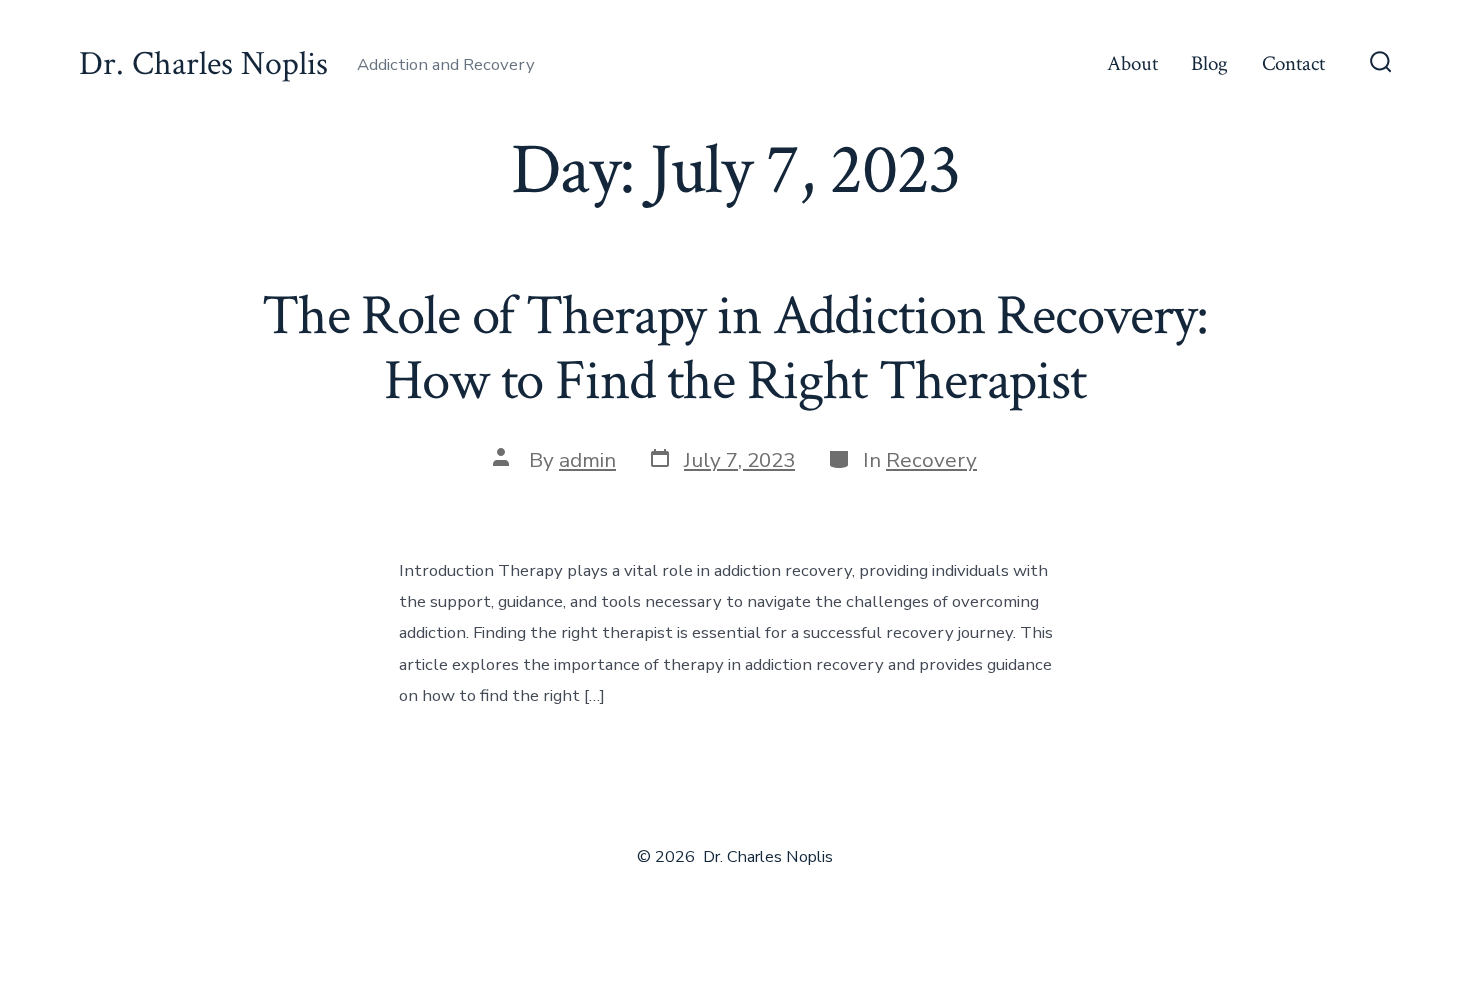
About (1132, 63)
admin (587, 460)
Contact (1293, 63)
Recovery (931, 460)
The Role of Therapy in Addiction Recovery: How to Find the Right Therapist (735, 348)
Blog (1209, 63)
